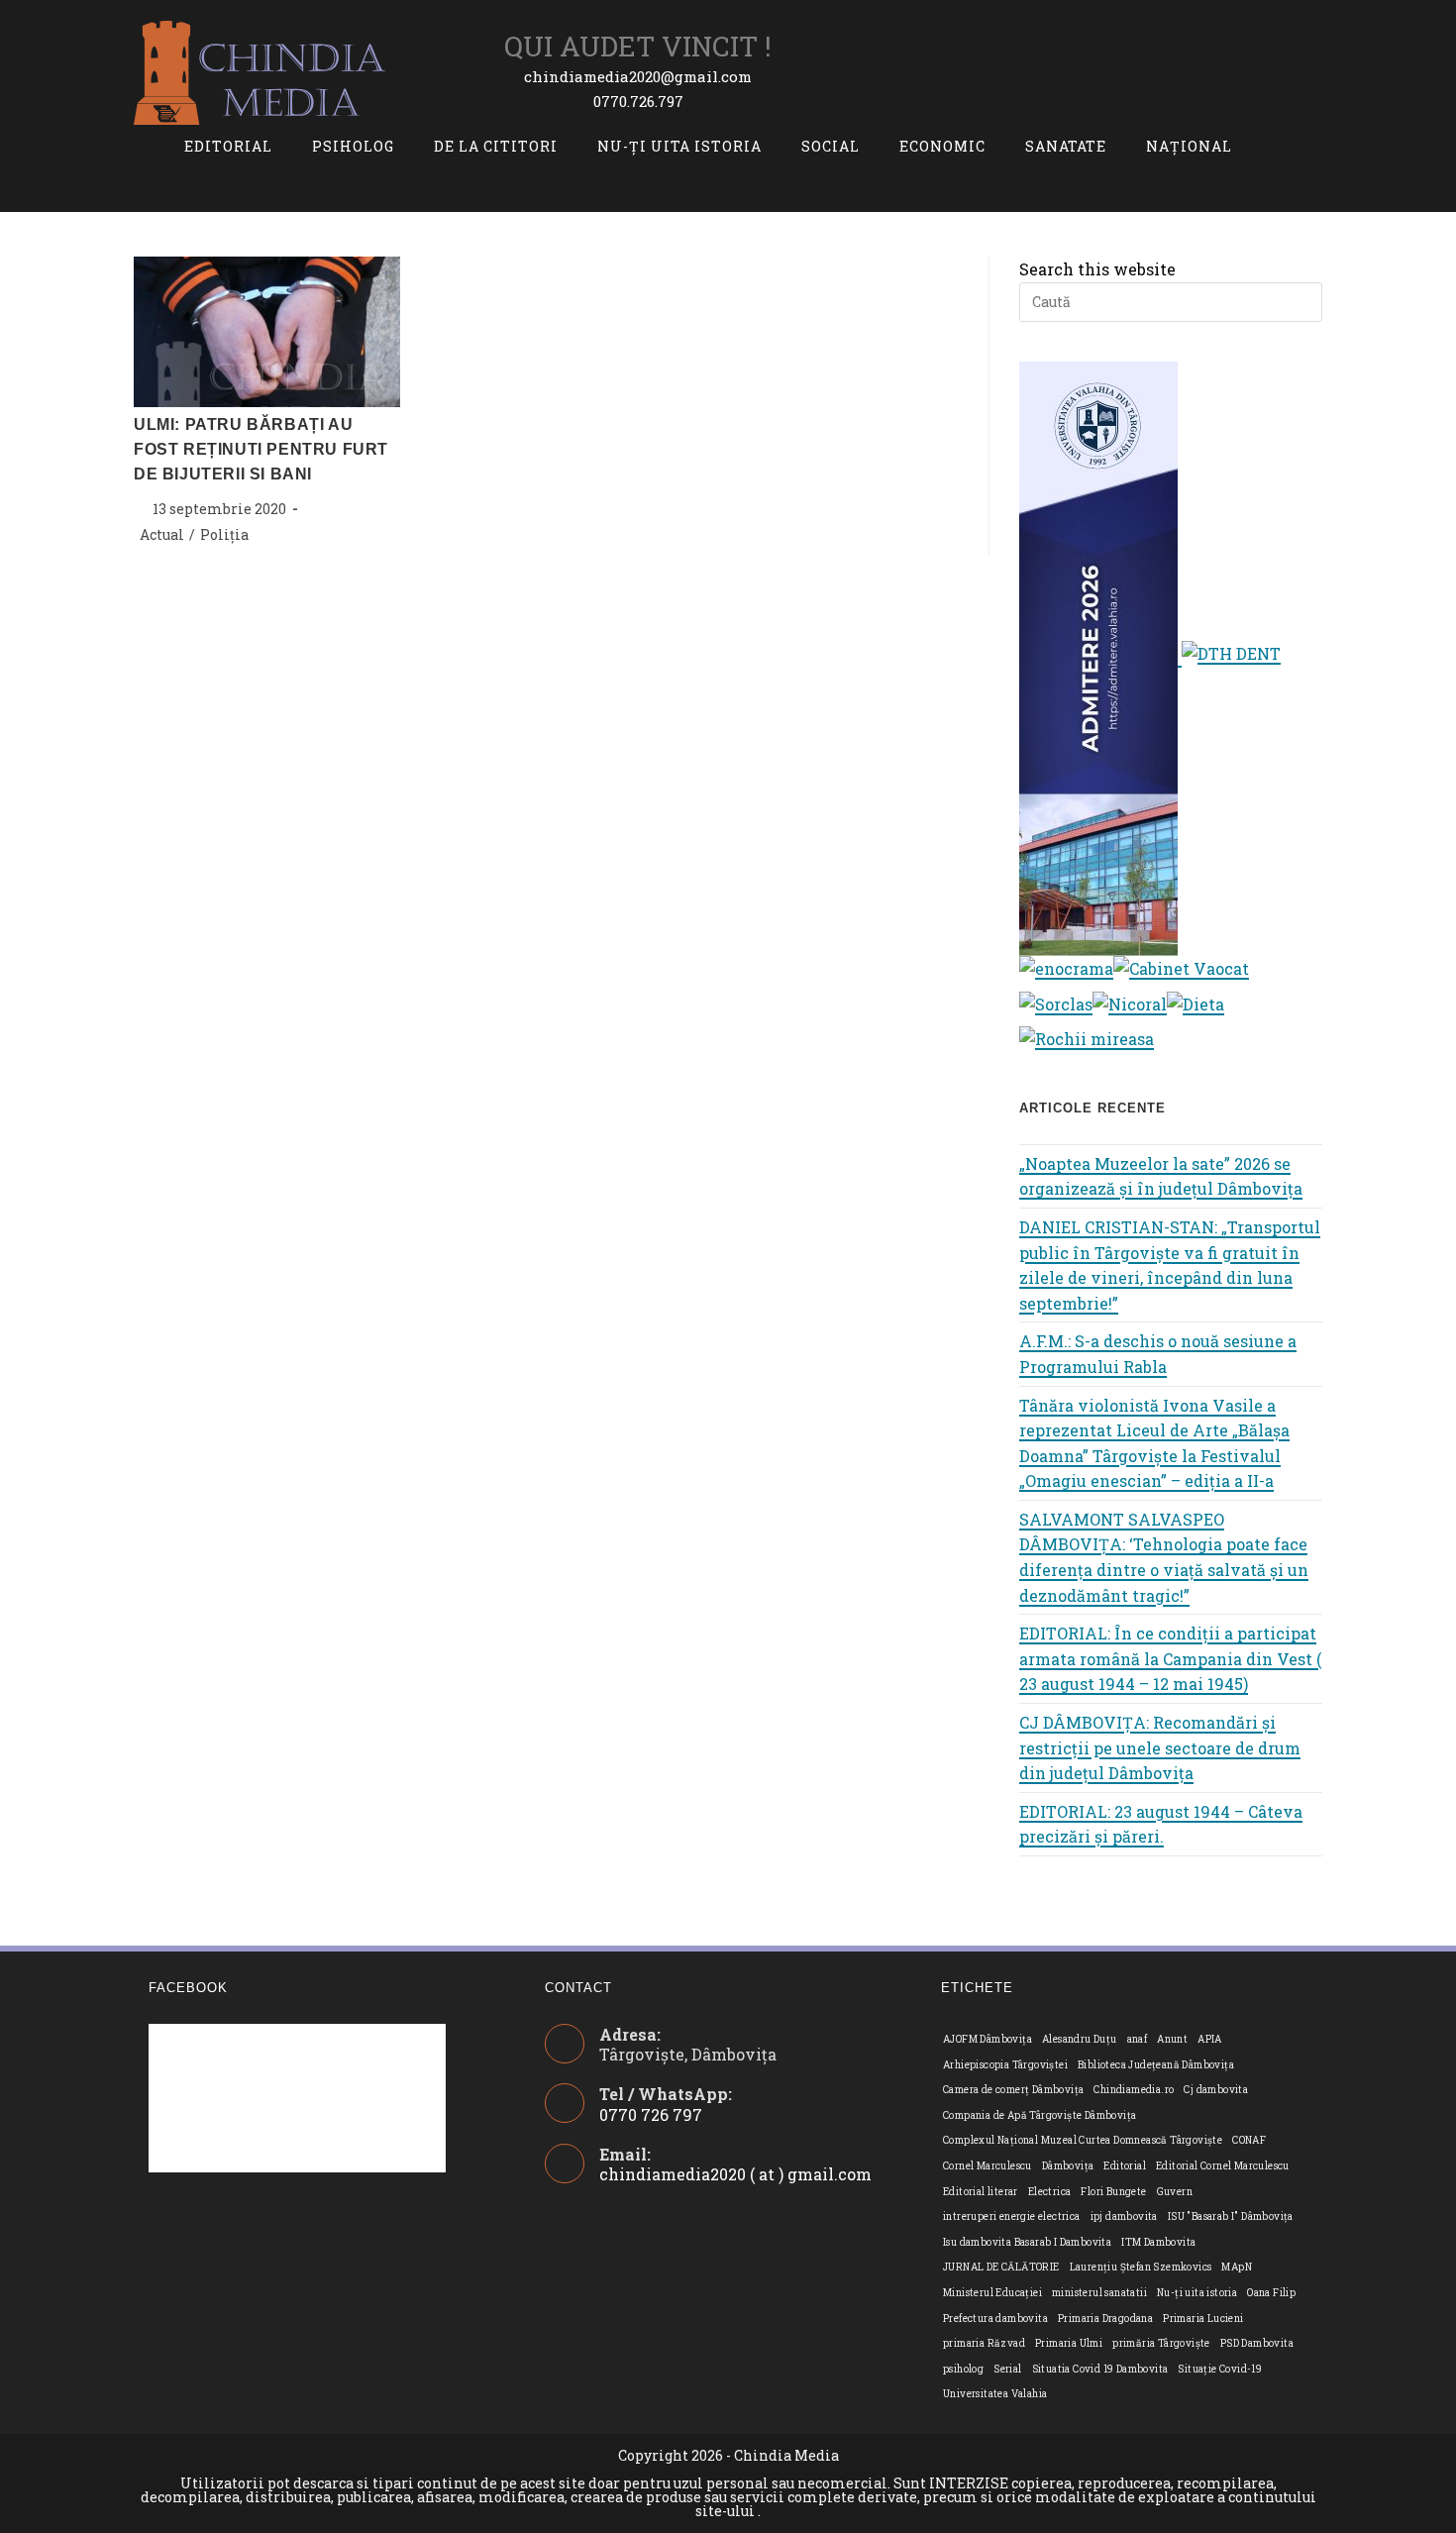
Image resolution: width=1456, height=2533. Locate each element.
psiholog (963, 2369)
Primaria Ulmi (1069, 2343)
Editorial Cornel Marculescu (1223, 2166)
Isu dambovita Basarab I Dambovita (1027, 2242)
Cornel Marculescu (988, 2166)
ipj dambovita (1124, 2216)
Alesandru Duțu (1080, 2039)
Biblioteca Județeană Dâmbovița (1156, 2065)
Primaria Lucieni (1203, 2319)
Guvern (1175, 2192)
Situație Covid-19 (1220, 2369)
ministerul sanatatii (1099, 2293)
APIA (1210, 2039)
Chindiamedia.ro (1134, 2090)
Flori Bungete (1113, 2192)
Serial (1007, 2369)
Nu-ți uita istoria (1197, 2293)
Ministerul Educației (992, 2293)
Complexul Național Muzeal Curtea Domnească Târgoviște (1083, 2140)
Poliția (224, 534)
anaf (1138, 2039)
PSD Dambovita (1257, 2343)
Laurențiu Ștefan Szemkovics (1141, 2267)
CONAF (1249, 2140)
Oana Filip (1271, 2293)
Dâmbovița (1068, 2166)
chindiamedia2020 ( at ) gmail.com (735, 2174)
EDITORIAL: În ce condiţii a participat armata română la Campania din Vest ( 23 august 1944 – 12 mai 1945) (1170, 1658)
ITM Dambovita (1158, 2242)
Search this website (1097, 269)
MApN (1237, 2267)
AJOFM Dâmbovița (988, 2039)
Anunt (1172, 2039)
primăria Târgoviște (1161, 2343)
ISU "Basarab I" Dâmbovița (1231, 2216)
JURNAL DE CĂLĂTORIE (1001, 2267)
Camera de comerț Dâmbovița (1013, 2090)
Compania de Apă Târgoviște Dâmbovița (1040, 2115)
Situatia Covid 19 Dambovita (1100, 2369)
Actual (162, 534)
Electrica (1050, 2192)
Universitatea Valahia (995, 2394)
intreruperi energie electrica (1012, 2216)
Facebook (188, 1988)
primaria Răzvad (984, 2343)
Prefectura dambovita (995, 2319)
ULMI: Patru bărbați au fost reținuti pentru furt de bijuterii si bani (261, 449)
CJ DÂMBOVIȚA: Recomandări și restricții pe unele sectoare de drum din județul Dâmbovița (1160, 1747)
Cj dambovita (1216, 2090)
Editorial (1125, 2166)
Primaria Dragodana (1105, 2319)
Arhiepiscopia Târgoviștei (1005, 2065)
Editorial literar (981, 2192)
